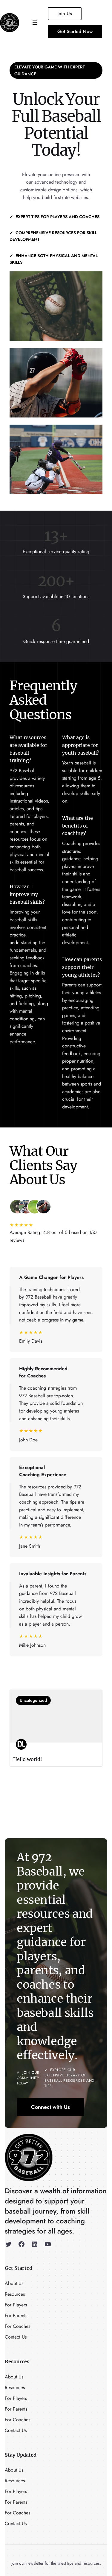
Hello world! (28, 1759)
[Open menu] (35, 23)
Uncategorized (33, 1700)
